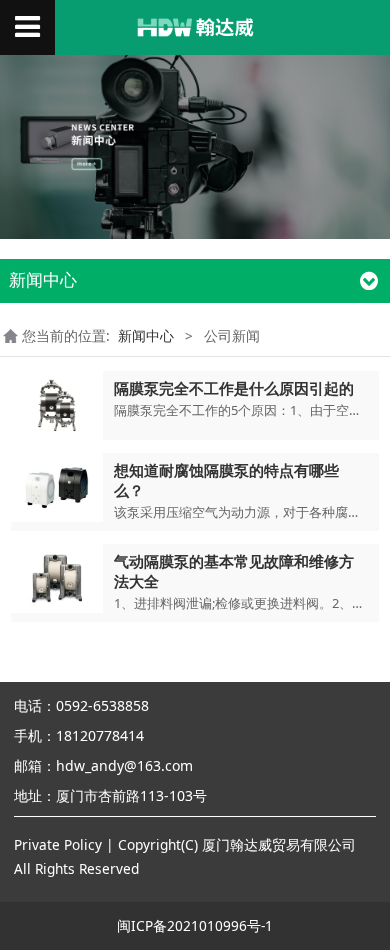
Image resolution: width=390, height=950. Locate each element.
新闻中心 (146, 335)
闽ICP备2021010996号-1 (195, 925)
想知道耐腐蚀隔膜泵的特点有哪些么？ (226, 480)
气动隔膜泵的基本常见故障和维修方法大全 (234, 571)
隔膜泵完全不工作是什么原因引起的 (234, 388)
